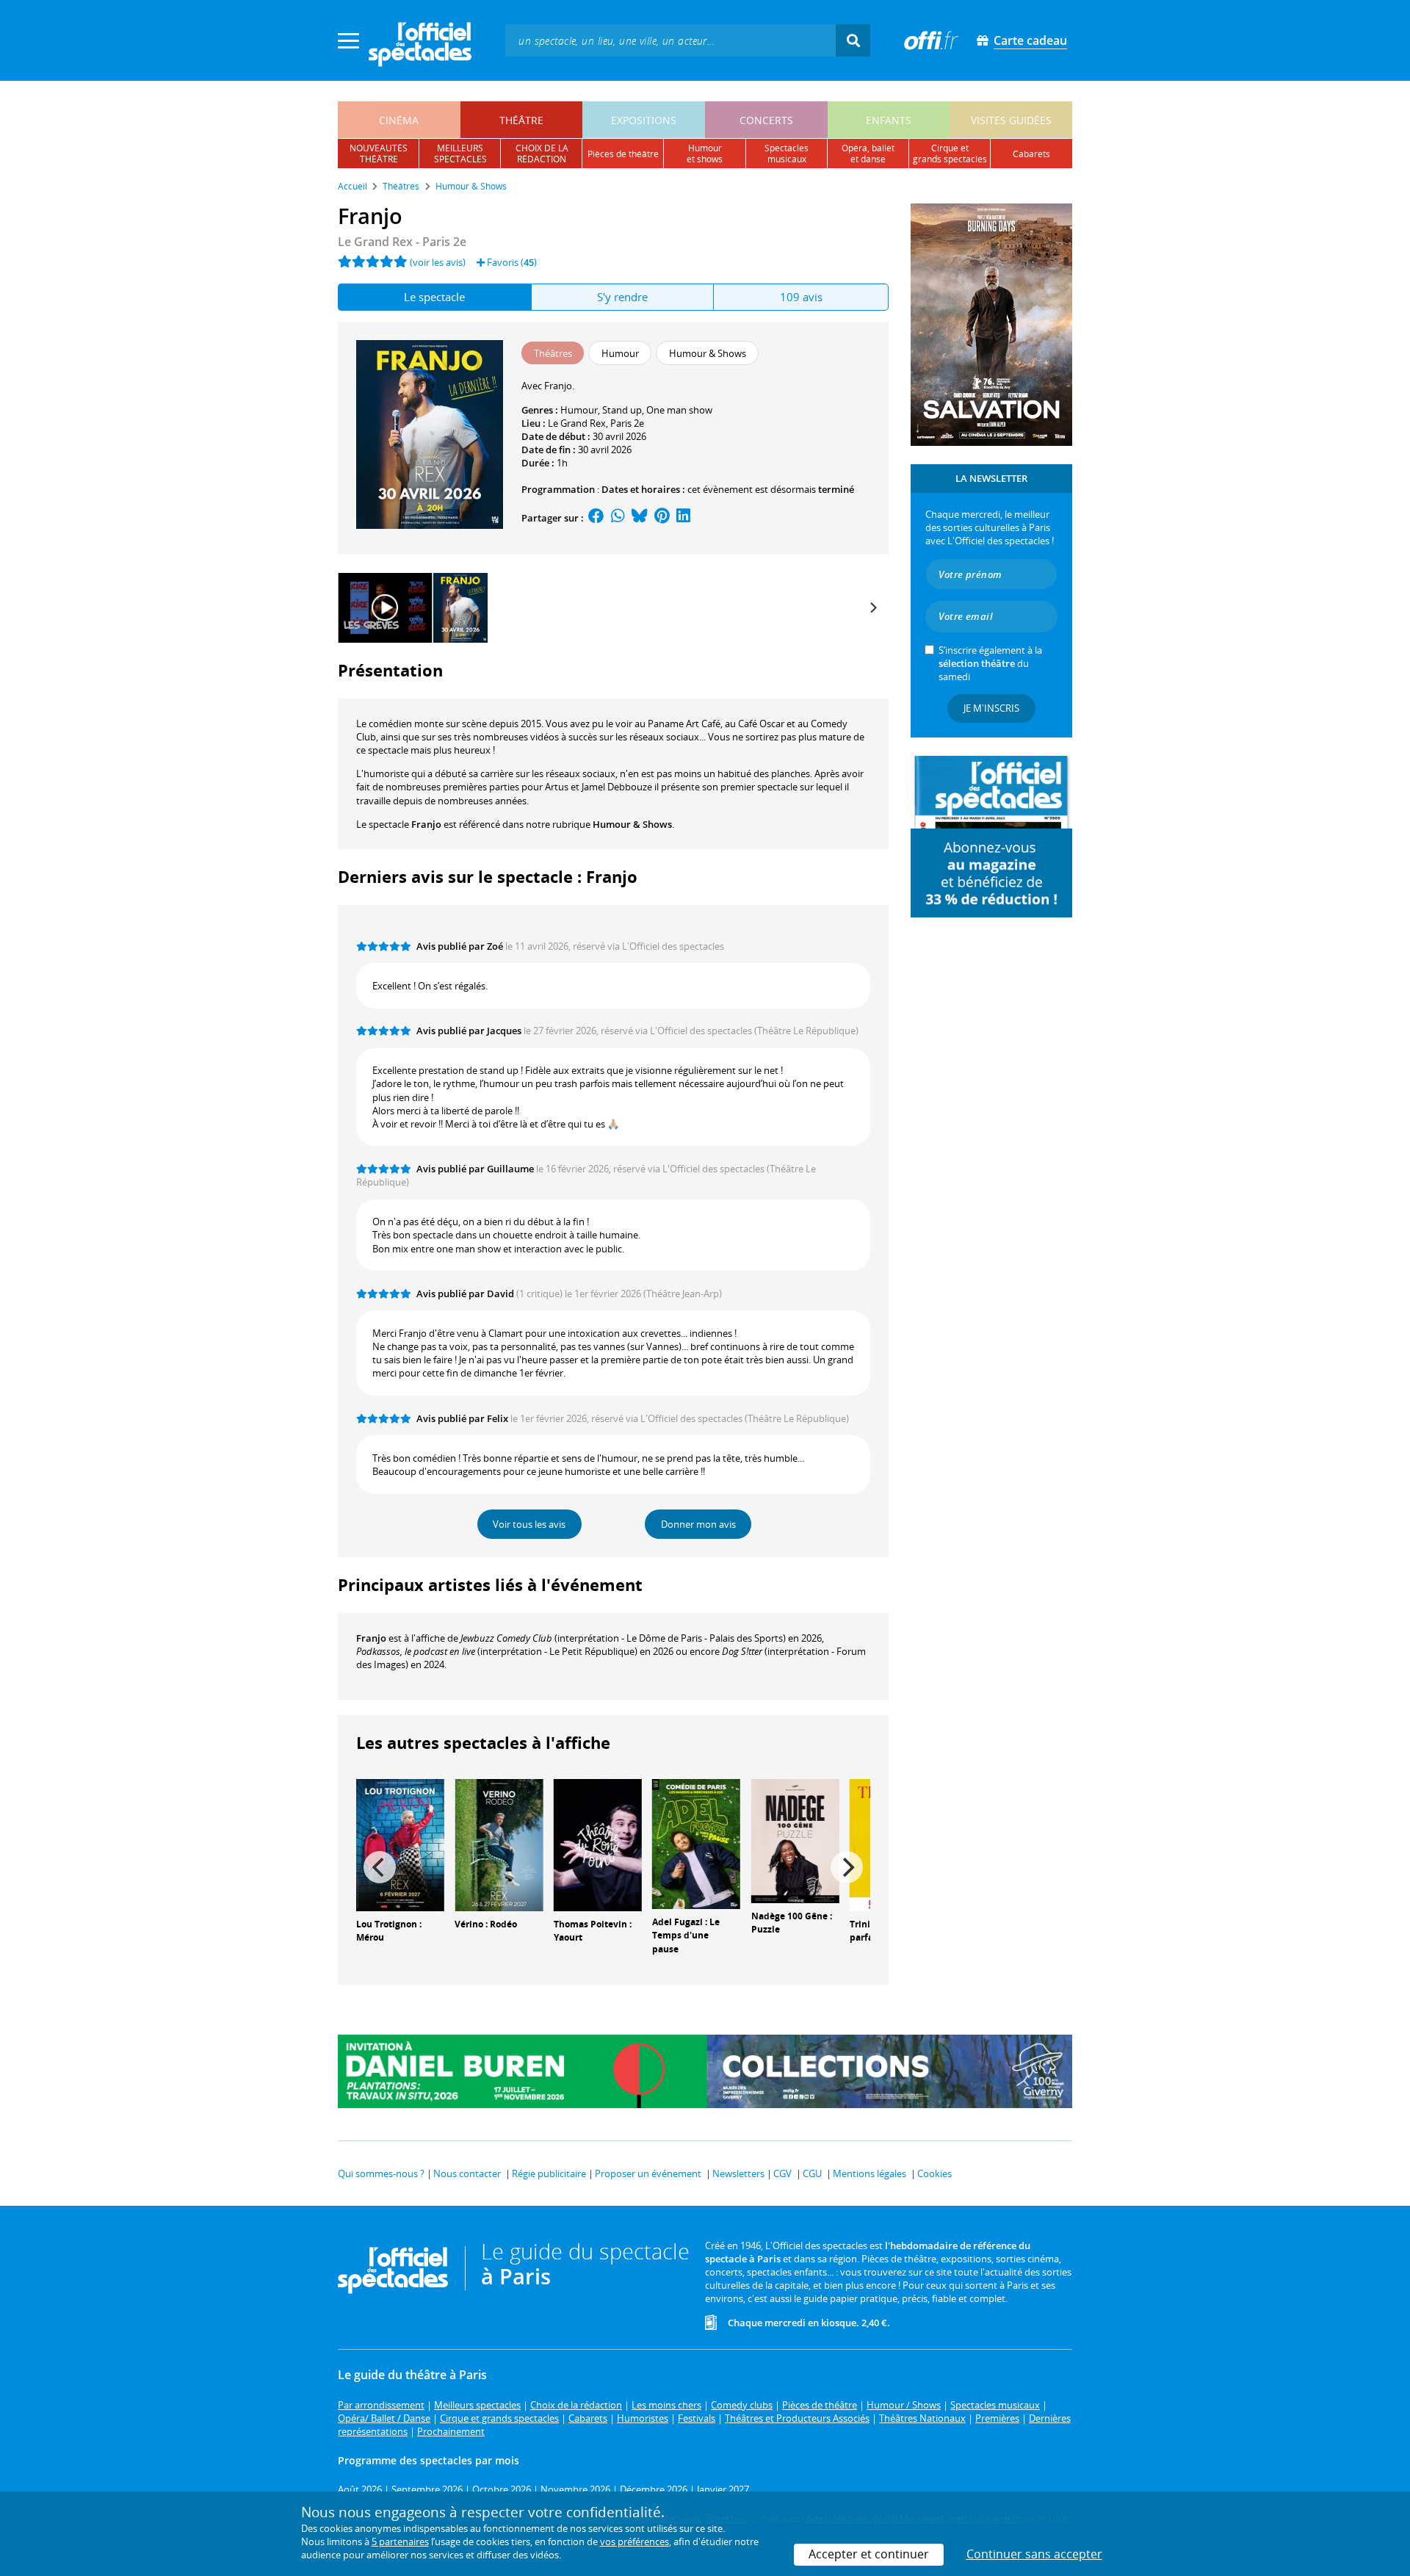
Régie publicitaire (549, 2173)
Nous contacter (467, 2173)
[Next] (872, 607)
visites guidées (1011, 120)
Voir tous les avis (529, 1524)
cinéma (399, 120)
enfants (889, 120)
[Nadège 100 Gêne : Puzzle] (795, 1839)
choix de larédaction (542, 154)
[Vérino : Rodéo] (499, 1844)
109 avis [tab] (801, 297)
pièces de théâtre (623, 154)
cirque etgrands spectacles (950, 154)
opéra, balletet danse (868, 154)
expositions (644, 120)
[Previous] (380, 1867)
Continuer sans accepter (1034, 2554)
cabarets (1031, 154)
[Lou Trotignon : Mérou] (400, 1844)
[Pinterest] (662, 518)
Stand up (622, 410)
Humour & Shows (632, 824)
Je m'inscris (991, 708)
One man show (679, 410)
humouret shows (705, 154)
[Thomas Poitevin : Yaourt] (598, 1844)
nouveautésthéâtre (379, 154)
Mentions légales (869, 2173)
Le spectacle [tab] (434, 297)
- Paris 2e (402, 242)
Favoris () (511, 262)
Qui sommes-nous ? (381, 2173)
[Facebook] (596, 518)
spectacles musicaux (787, 154)
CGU (812, 2173)
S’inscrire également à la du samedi (990, 663)
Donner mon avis (698, 1524)
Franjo (371, 1638)
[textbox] (670, 40)
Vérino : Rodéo (486, 1924)
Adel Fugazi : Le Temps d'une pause (686, 1936)
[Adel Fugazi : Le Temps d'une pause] (696, 1842)
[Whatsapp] (618, 518)
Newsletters (738, 2173)
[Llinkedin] (683, 518)
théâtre (521, 120)
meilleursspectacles (460, 154)
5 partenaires (400, 2541)
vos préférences (634, 2541)
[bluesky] (640, 518)
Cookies (934, 2173)
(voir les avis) (438, 262)
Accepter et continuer (869, 2554)
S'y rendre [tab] (622, 297)
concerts (766, 120)
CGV (782, 2173)
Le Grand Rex (577, 423)
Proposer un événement (648, 2173)
